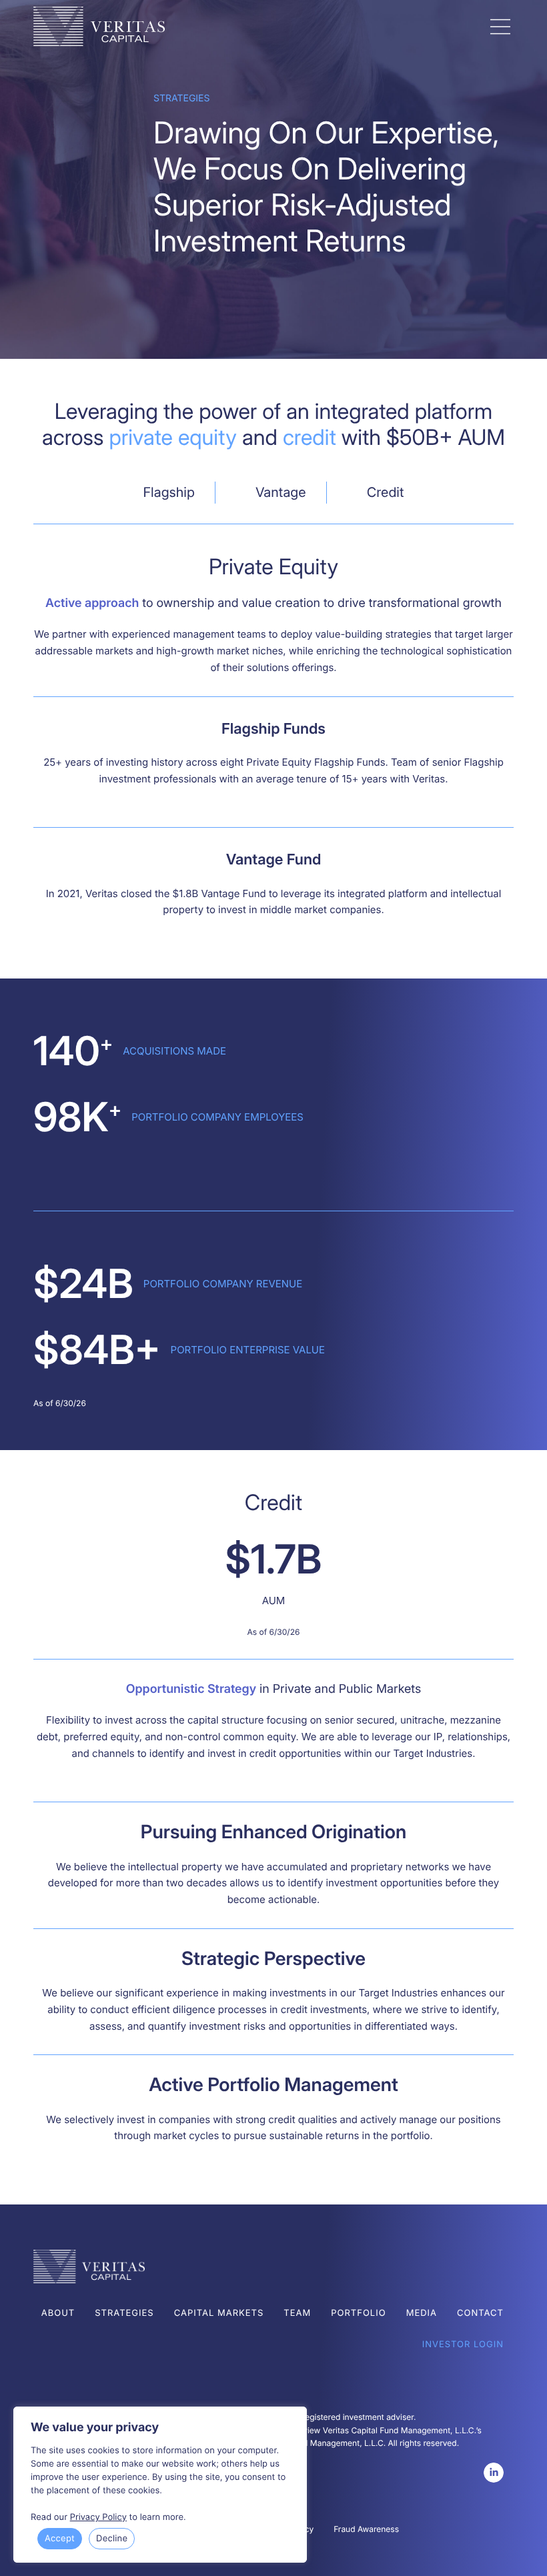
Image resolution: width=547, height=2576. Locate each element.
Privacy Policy (98, 2517)
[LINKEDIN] (494, 2473)
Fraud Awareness (366, 2529)
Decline (112, 2539)
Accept (60, 2539)
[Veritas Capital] (257, 26)
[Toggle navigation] (500, 27)
